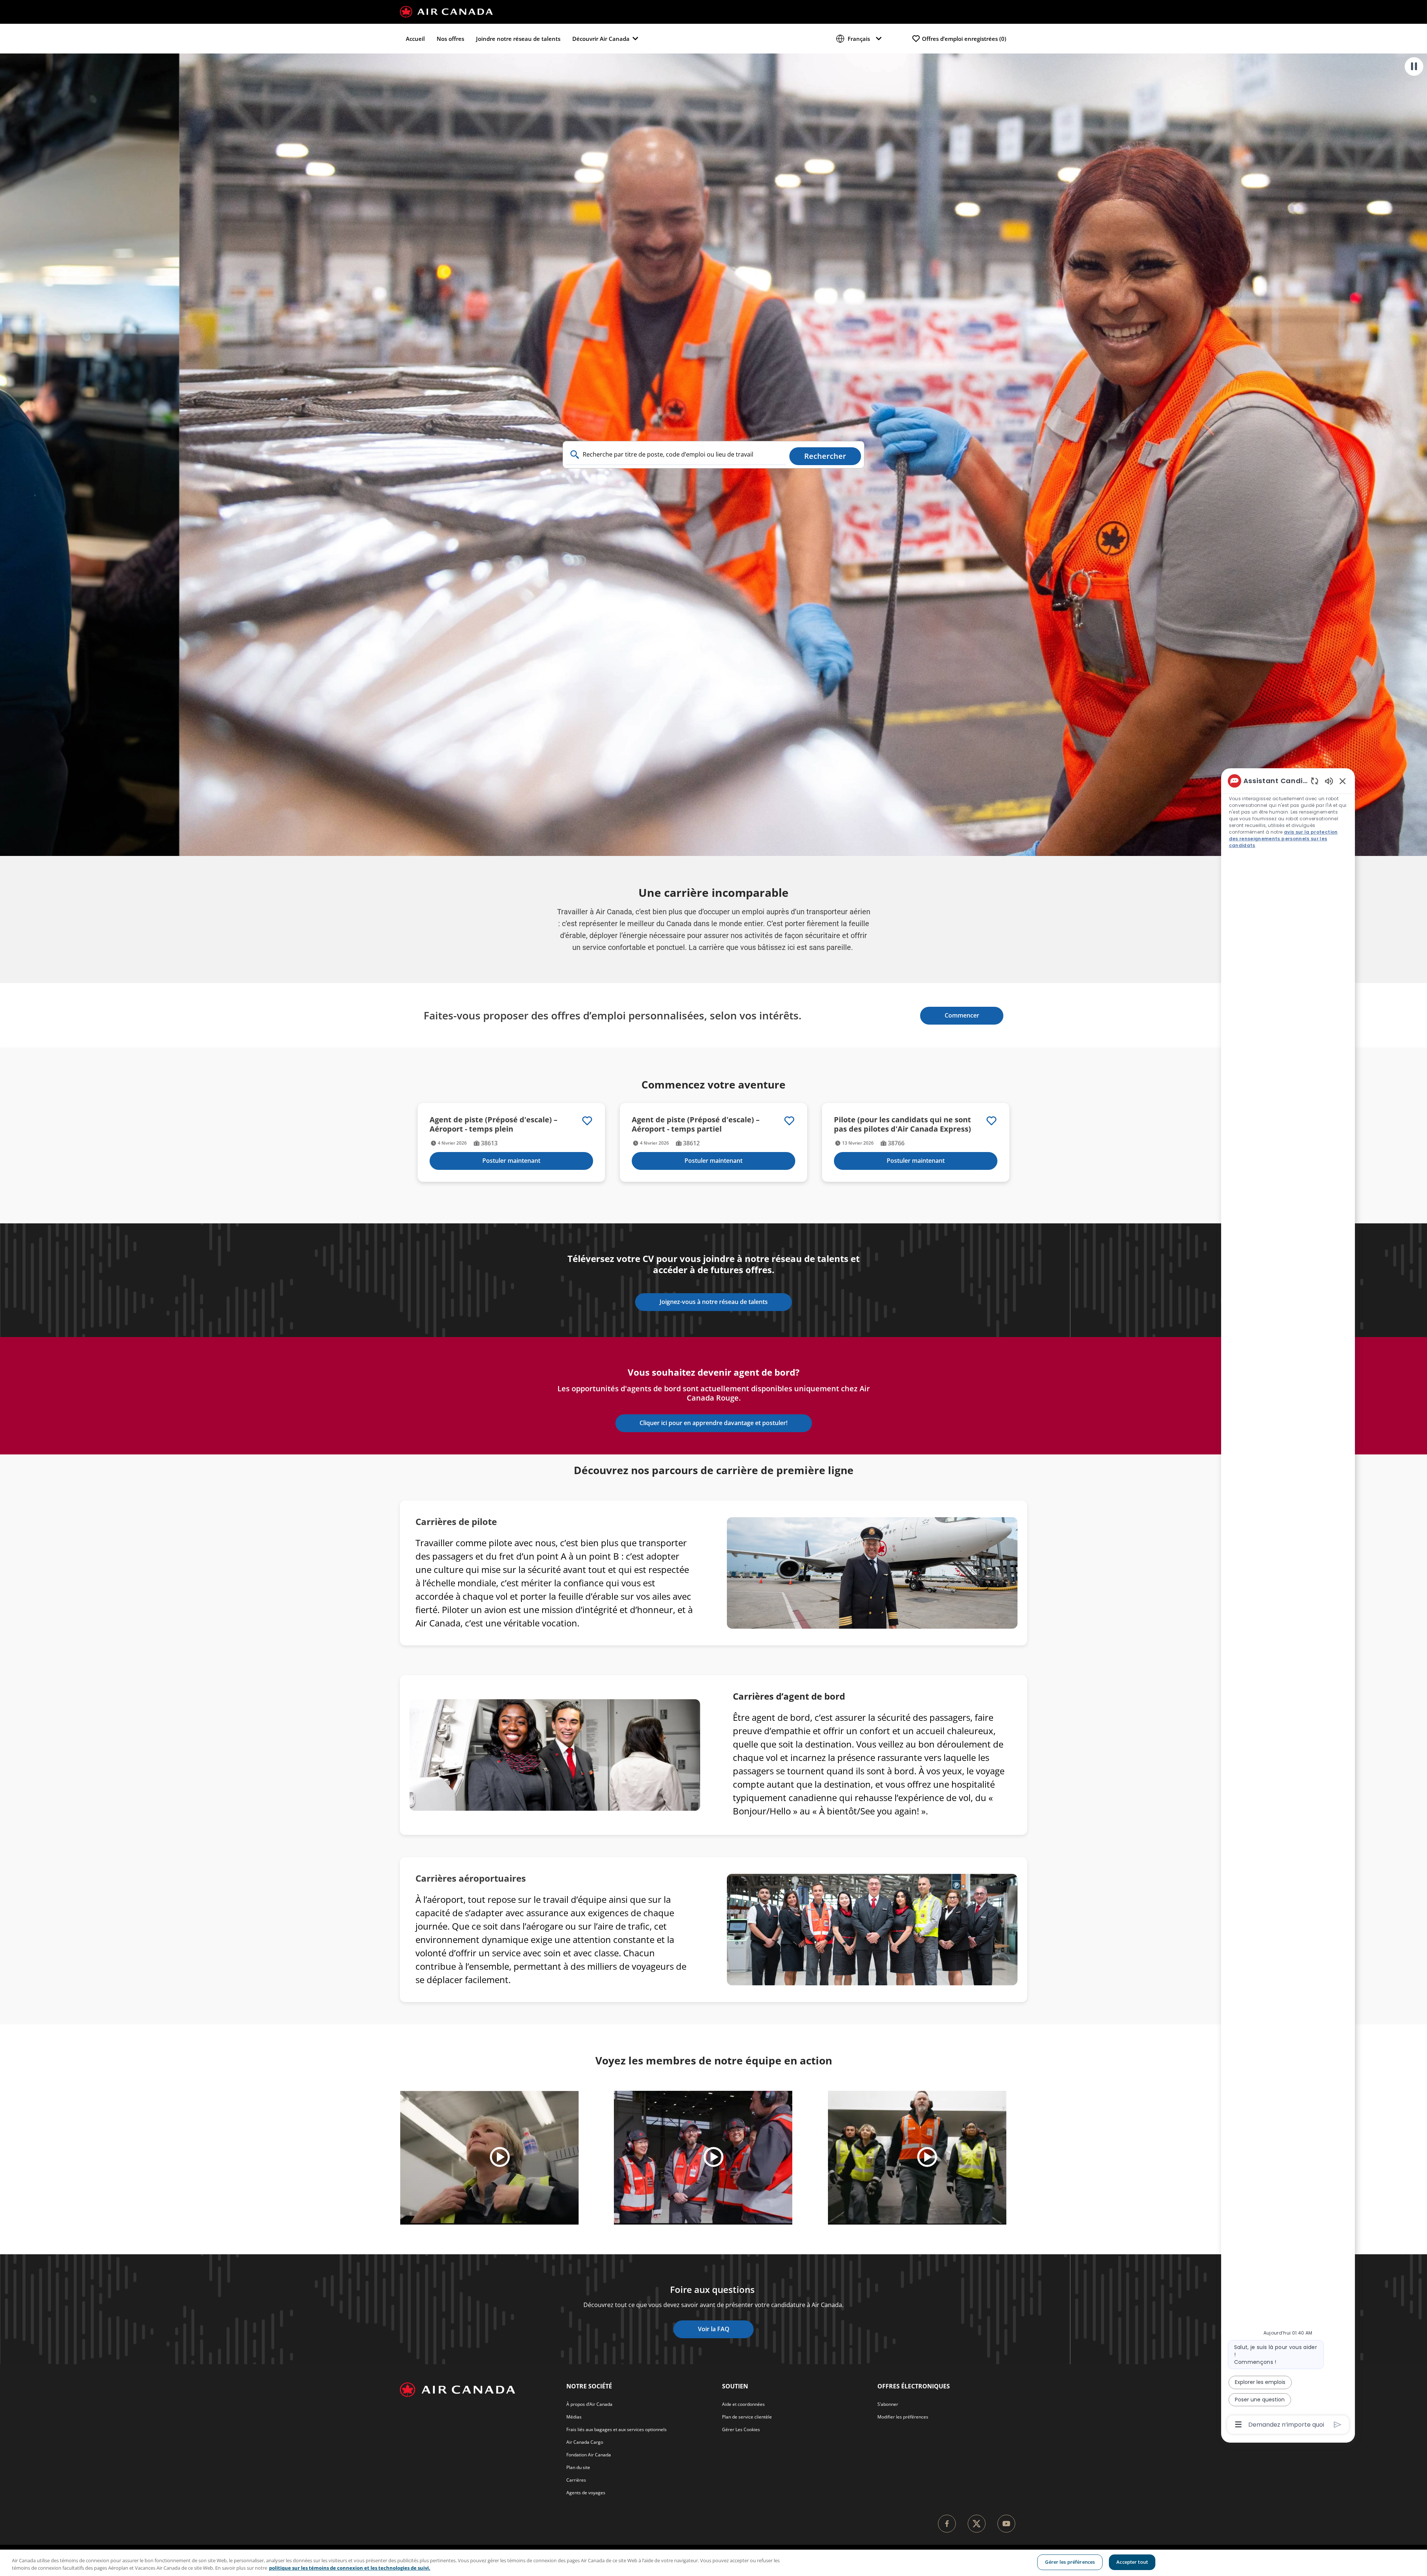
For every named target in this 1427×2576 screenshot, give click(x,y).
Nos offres (450, 39)
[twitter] (977, 2524)
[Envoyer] (1338, 2425)
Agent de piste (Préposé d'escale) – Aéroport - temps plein (494, 1124)
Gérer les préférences (1070, 2562)
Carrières (576, 2480)
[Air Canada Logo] (446, 11)
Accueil (415, 39)
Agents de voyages (586, 2493)
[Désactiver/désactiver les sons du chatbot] (1329, 781)
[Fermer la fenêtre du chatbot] (1343, 781)
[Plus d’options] (1238, 2424)
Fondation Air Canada (589, 2455)
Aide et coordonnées (743, 2404)
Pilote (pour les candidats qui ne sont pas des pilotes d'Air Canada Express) (902, 1124)
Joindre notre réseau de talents (518, 39)
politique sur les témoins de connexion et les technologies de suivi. (350, 2568)
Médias (574, 2417)
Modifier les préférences (903, 2417)
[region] (713, 2563)
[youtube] (1006, 2524)
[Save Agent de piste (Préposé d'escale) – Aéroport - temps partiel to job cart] (789, 1121)
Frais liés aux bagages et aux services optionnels (617, 2429)
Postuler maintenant (511, 1161)
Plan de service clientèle (747, 2417)
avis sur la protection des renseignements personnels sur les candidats (1283, 839)
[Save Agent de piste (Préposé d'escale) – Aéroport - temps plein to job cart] (587, 1121)
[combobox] (676, 455)
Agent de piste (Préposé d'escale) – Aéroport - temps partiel (696, 1124)
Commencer (962, 1015)
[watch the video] (500, 2158)
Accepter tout (1132, 2562)
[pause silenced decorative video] (1414, 66)
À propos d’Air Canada (589, 2404)
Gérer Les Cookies (741, 2429)
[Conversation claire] (1315, 781)
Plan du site (578, 2467)
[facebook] (947, 2524)
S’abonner (888, 2404)
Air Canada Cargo (585, 2442)
